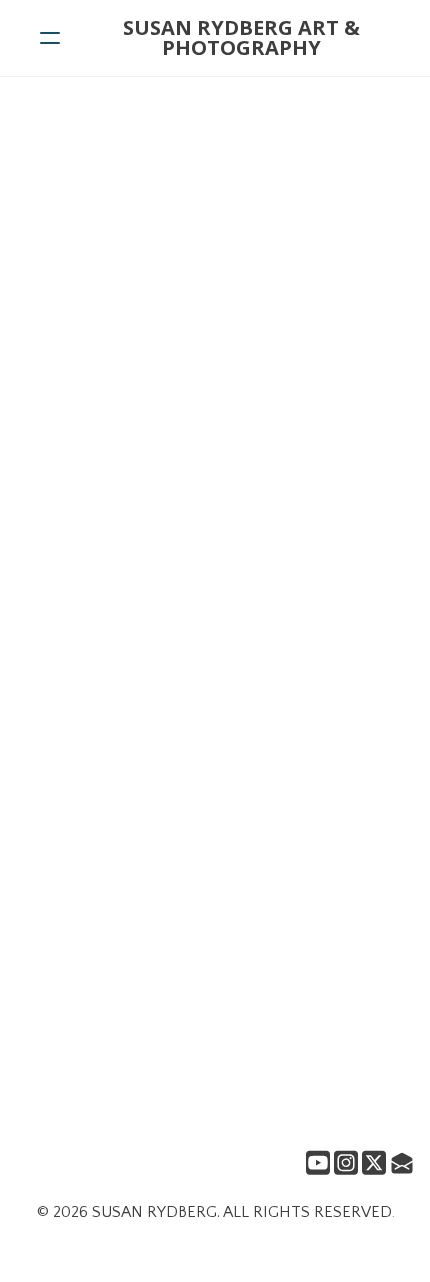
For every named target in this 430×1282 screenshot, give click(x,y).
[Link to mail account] (402, 1162)
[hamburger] (50, 38)
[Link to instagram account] (346, 1162)
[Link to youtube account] (318, 1162)
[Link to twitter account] (374, 1162)
